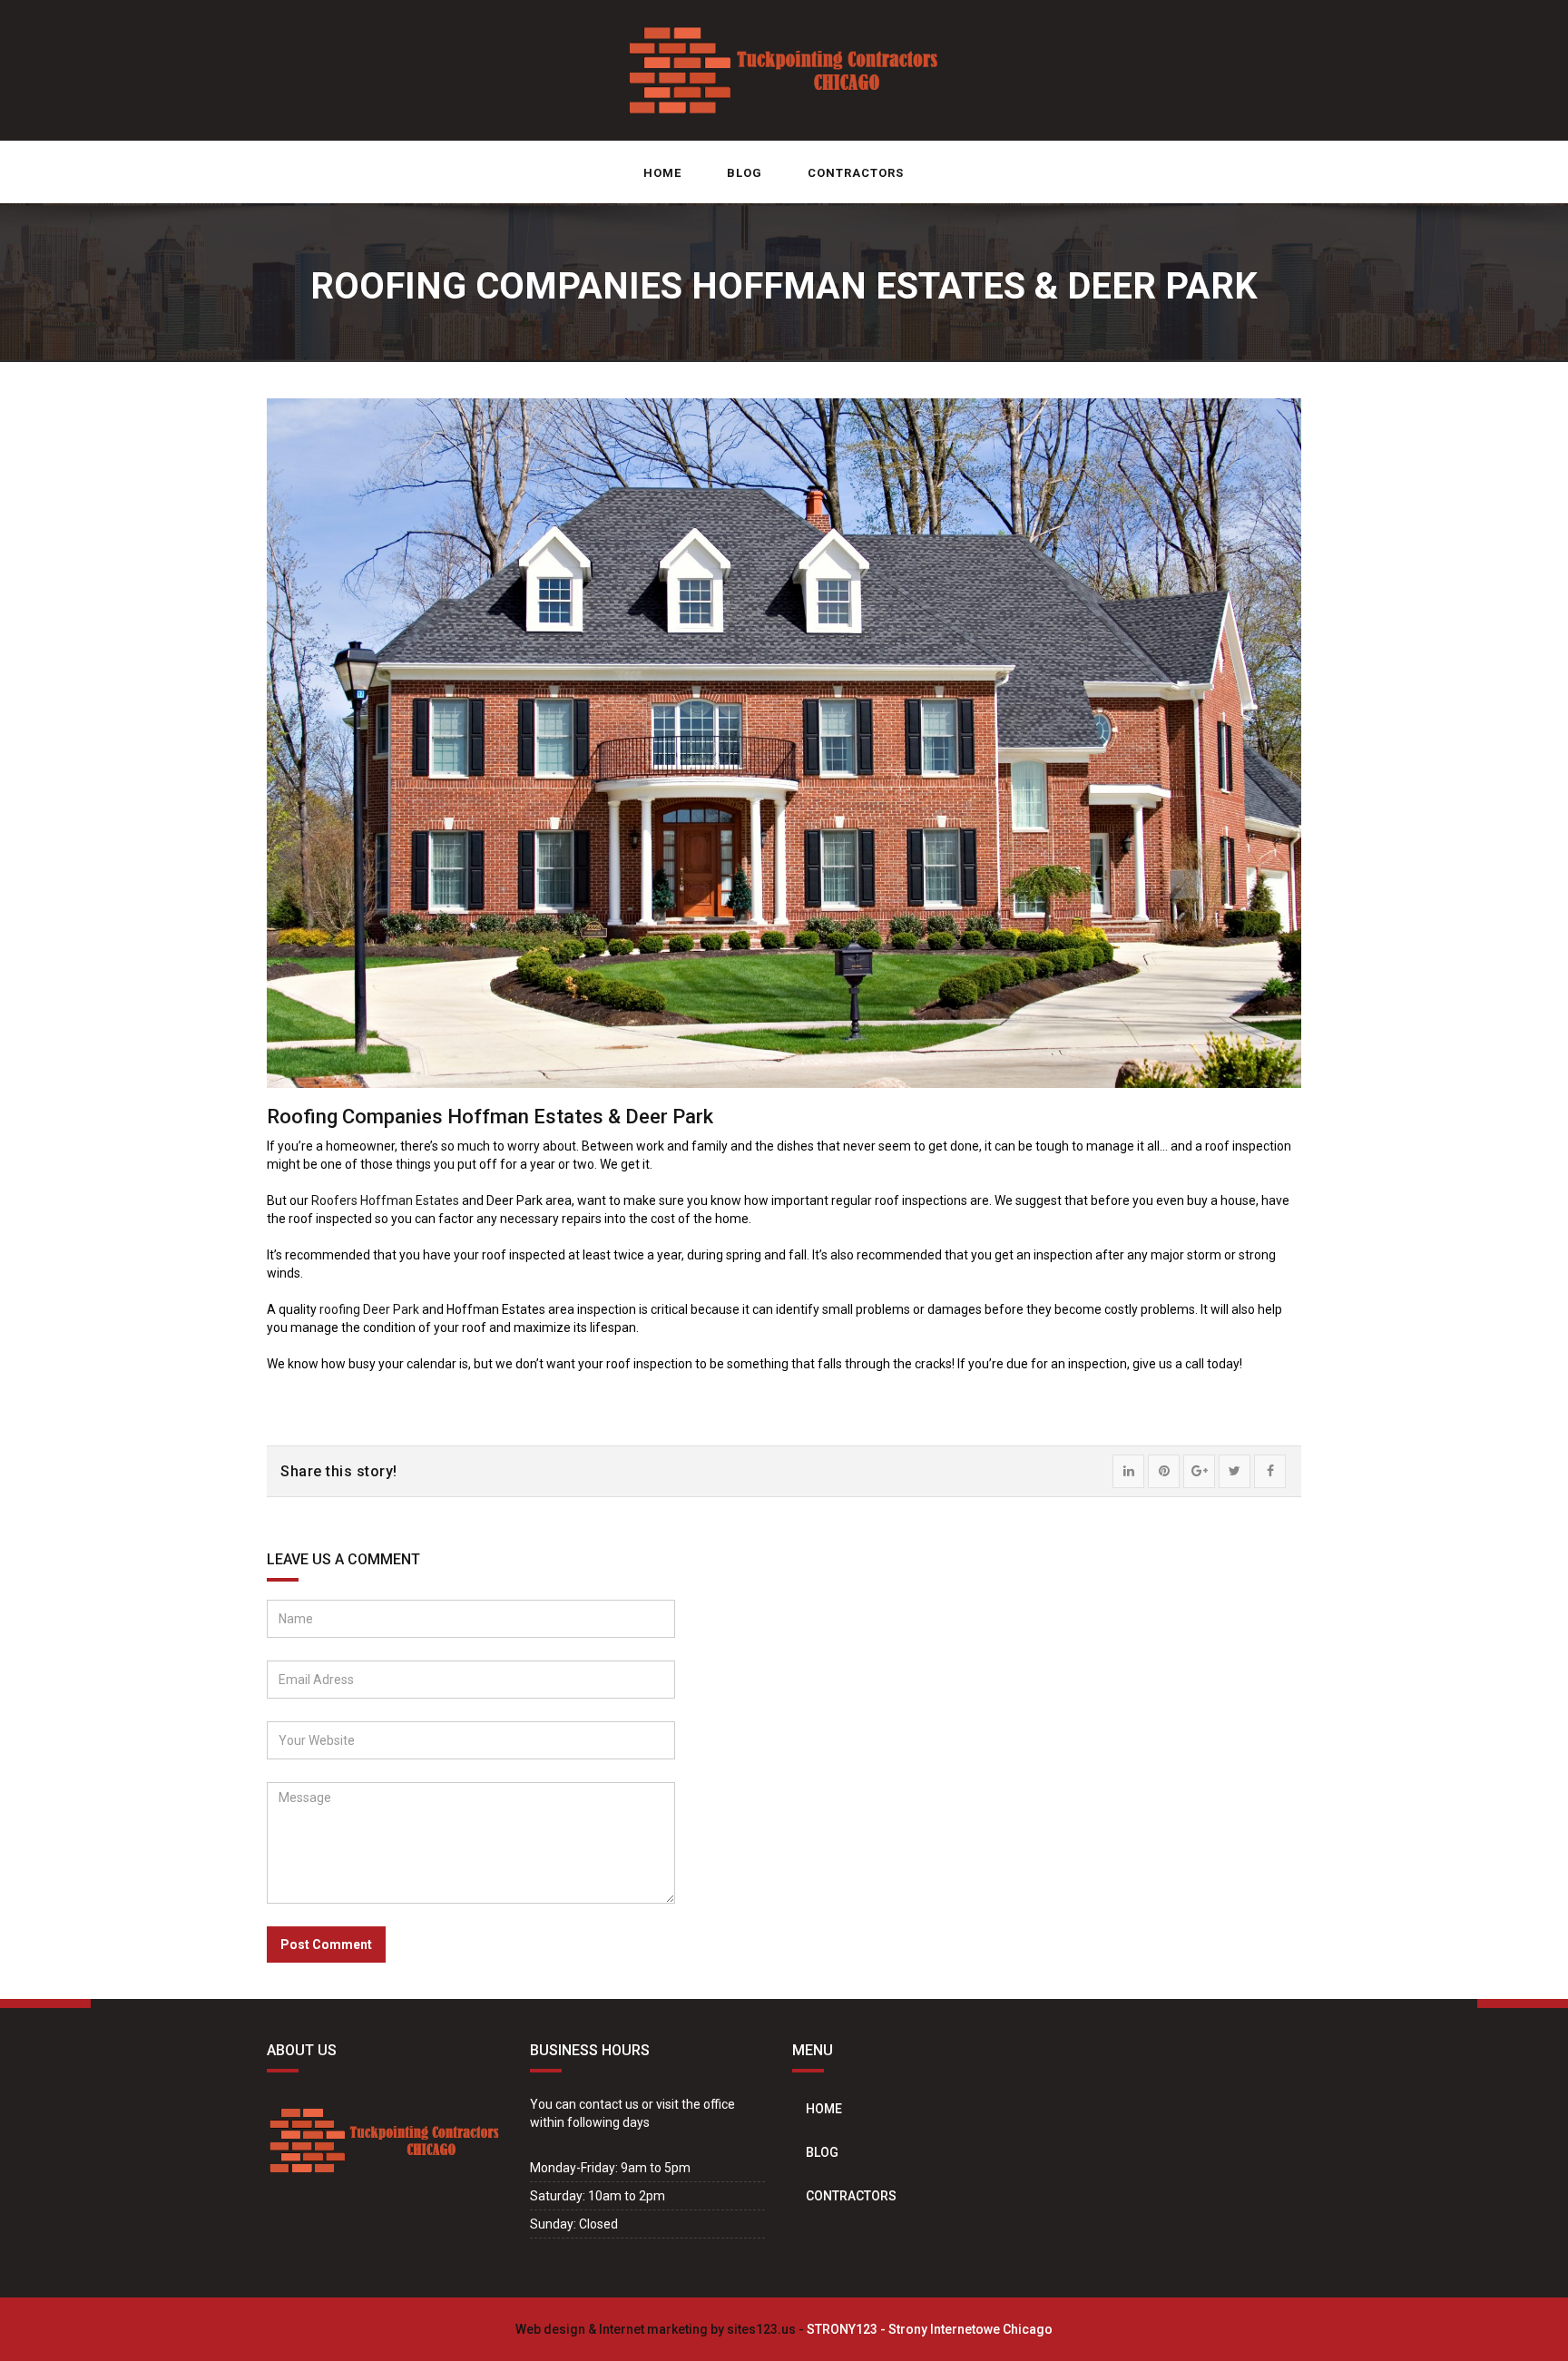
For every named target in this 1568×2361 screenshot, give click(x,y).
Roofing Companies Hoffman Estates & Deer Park (490, 1117)
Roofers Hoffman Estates (385, 1200)
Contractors (856, 173)
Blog (745, 173)
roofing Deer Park (369, 1309)
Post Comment (326, 1945)
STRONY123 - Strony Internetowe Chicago (930, 2329)
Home (662, 173)
